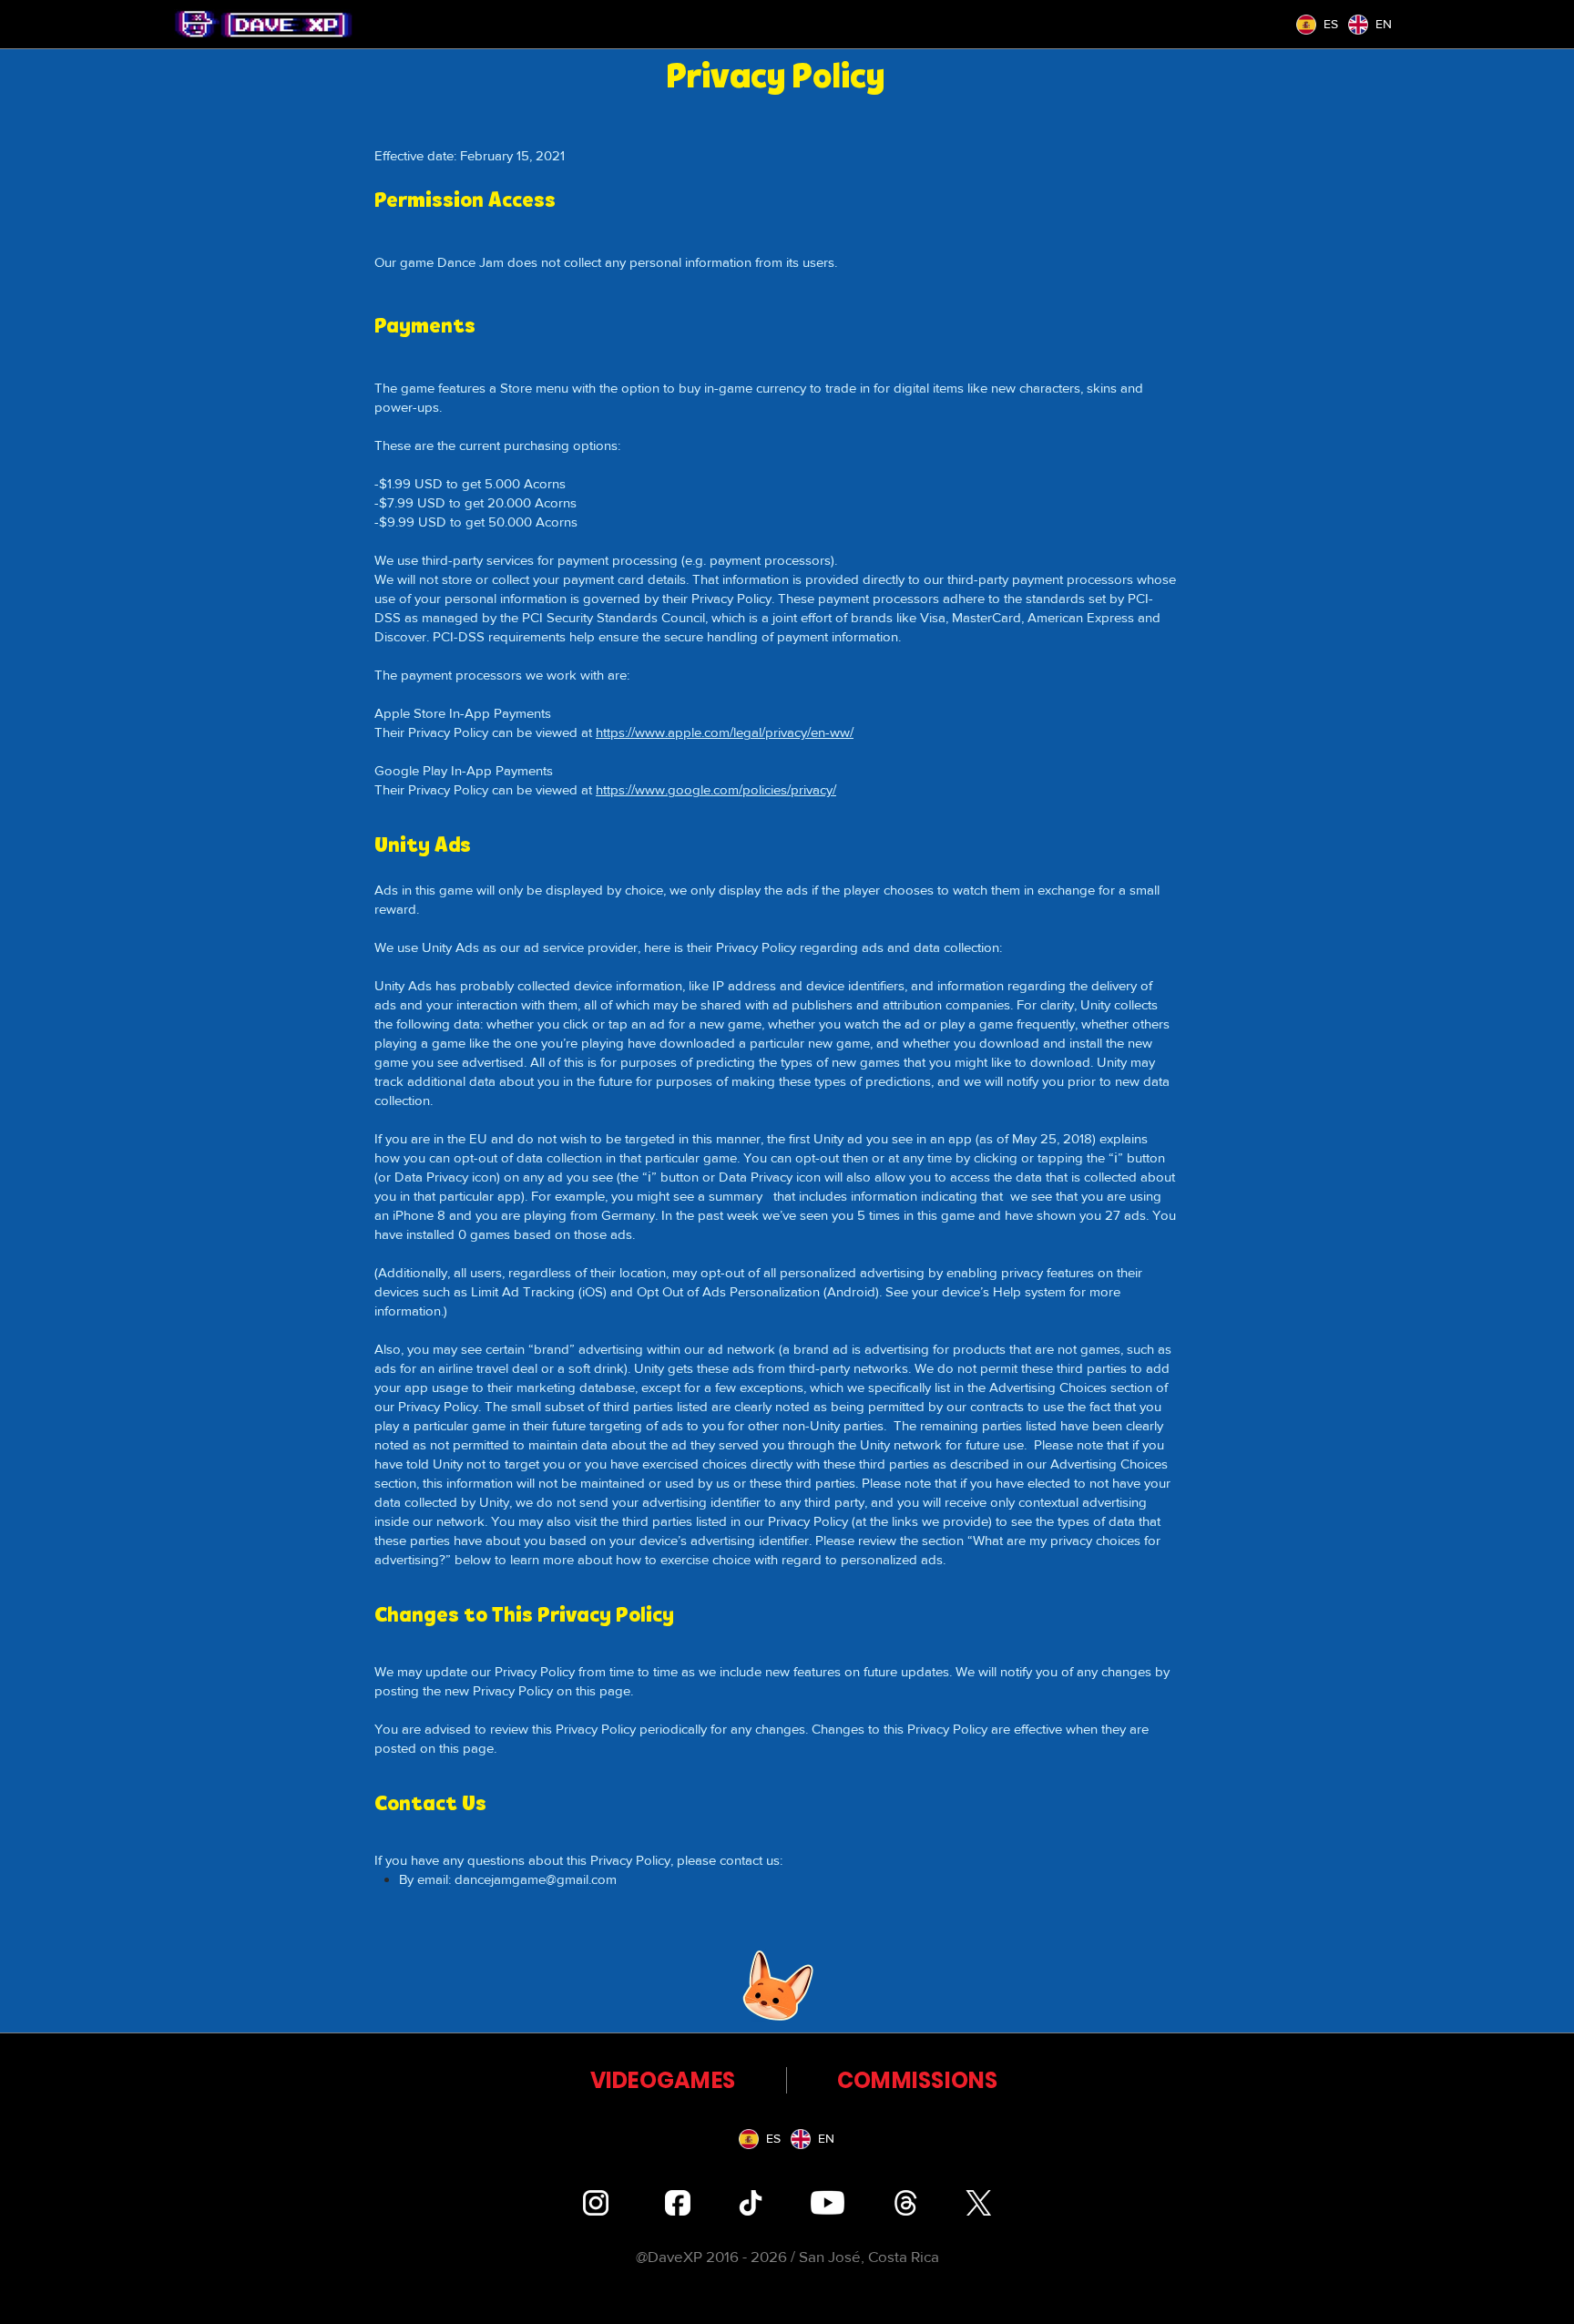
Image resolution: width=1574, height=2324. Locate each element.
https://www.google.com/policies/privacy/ (716, 789)
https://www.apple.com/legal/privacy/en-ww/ (725, 732)
